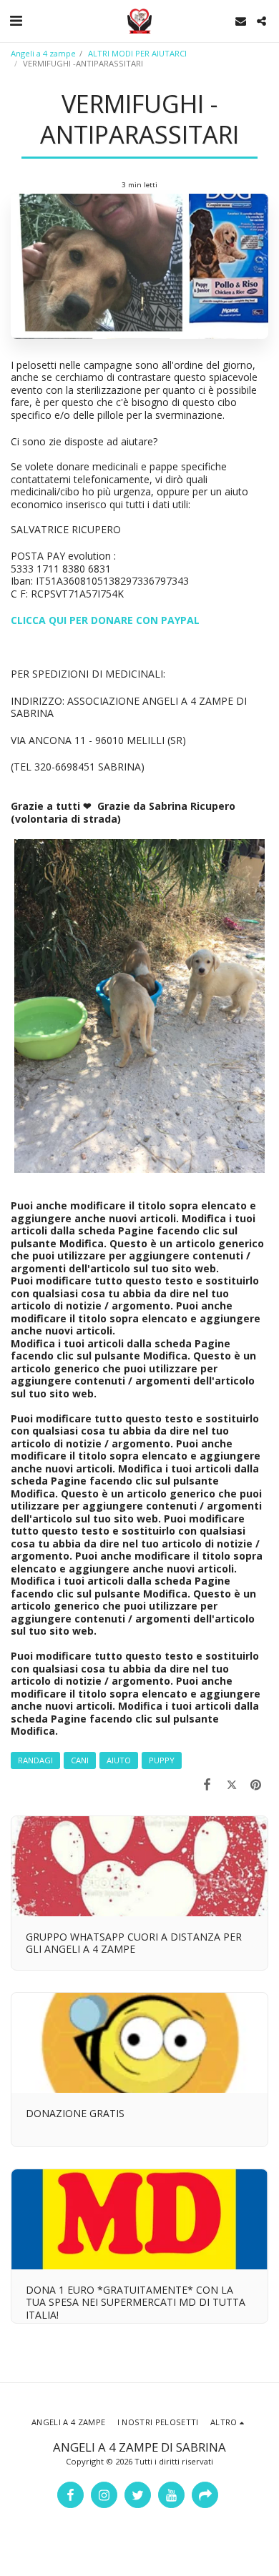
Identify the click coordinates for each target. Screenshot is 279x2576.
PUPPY (162, 1760)
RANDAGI (35, 1760)
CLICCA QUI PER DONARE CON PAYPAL (105, 620)
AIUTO (119, 1760)
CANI (80, 1760)
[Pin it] (256, 1784)
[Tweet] (232, 1784)
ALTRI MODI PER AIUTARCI (137, 53)
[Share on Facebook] (207, 1784)
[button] (16, 20)
